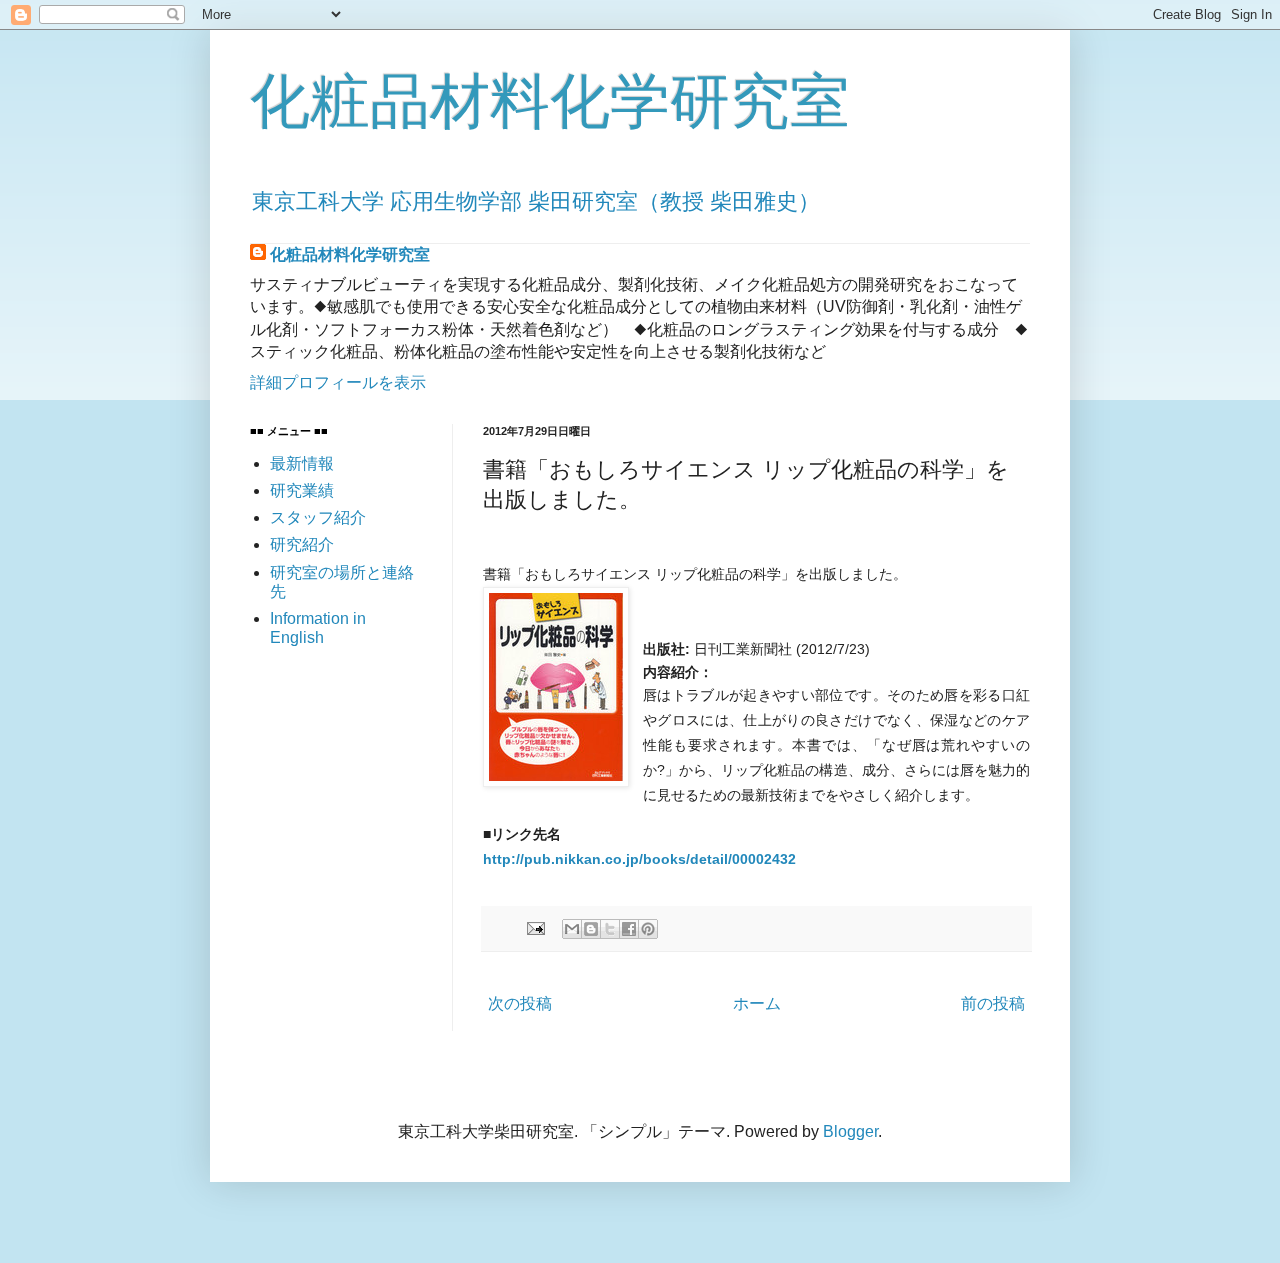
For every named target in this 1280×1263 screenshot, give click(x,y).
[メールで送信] (572, 929)
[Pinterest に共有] (648, 929)
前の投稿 (993, 1003)
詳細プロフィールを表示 (338, 382)
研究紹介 (302, 544)
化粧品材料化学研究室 (550, 101)
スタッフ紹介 (318, 517)
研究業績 (302, 490)
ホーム (757, 1003)
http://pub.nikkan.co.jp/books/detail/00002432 (639, 859)
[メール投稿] (534, 927)
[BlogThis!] (591, 929)
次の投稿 (520, 1003)
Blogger (850, 1131)
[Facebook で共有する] (629, 929)
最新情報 (302, 463)
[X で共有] (610, 929)
